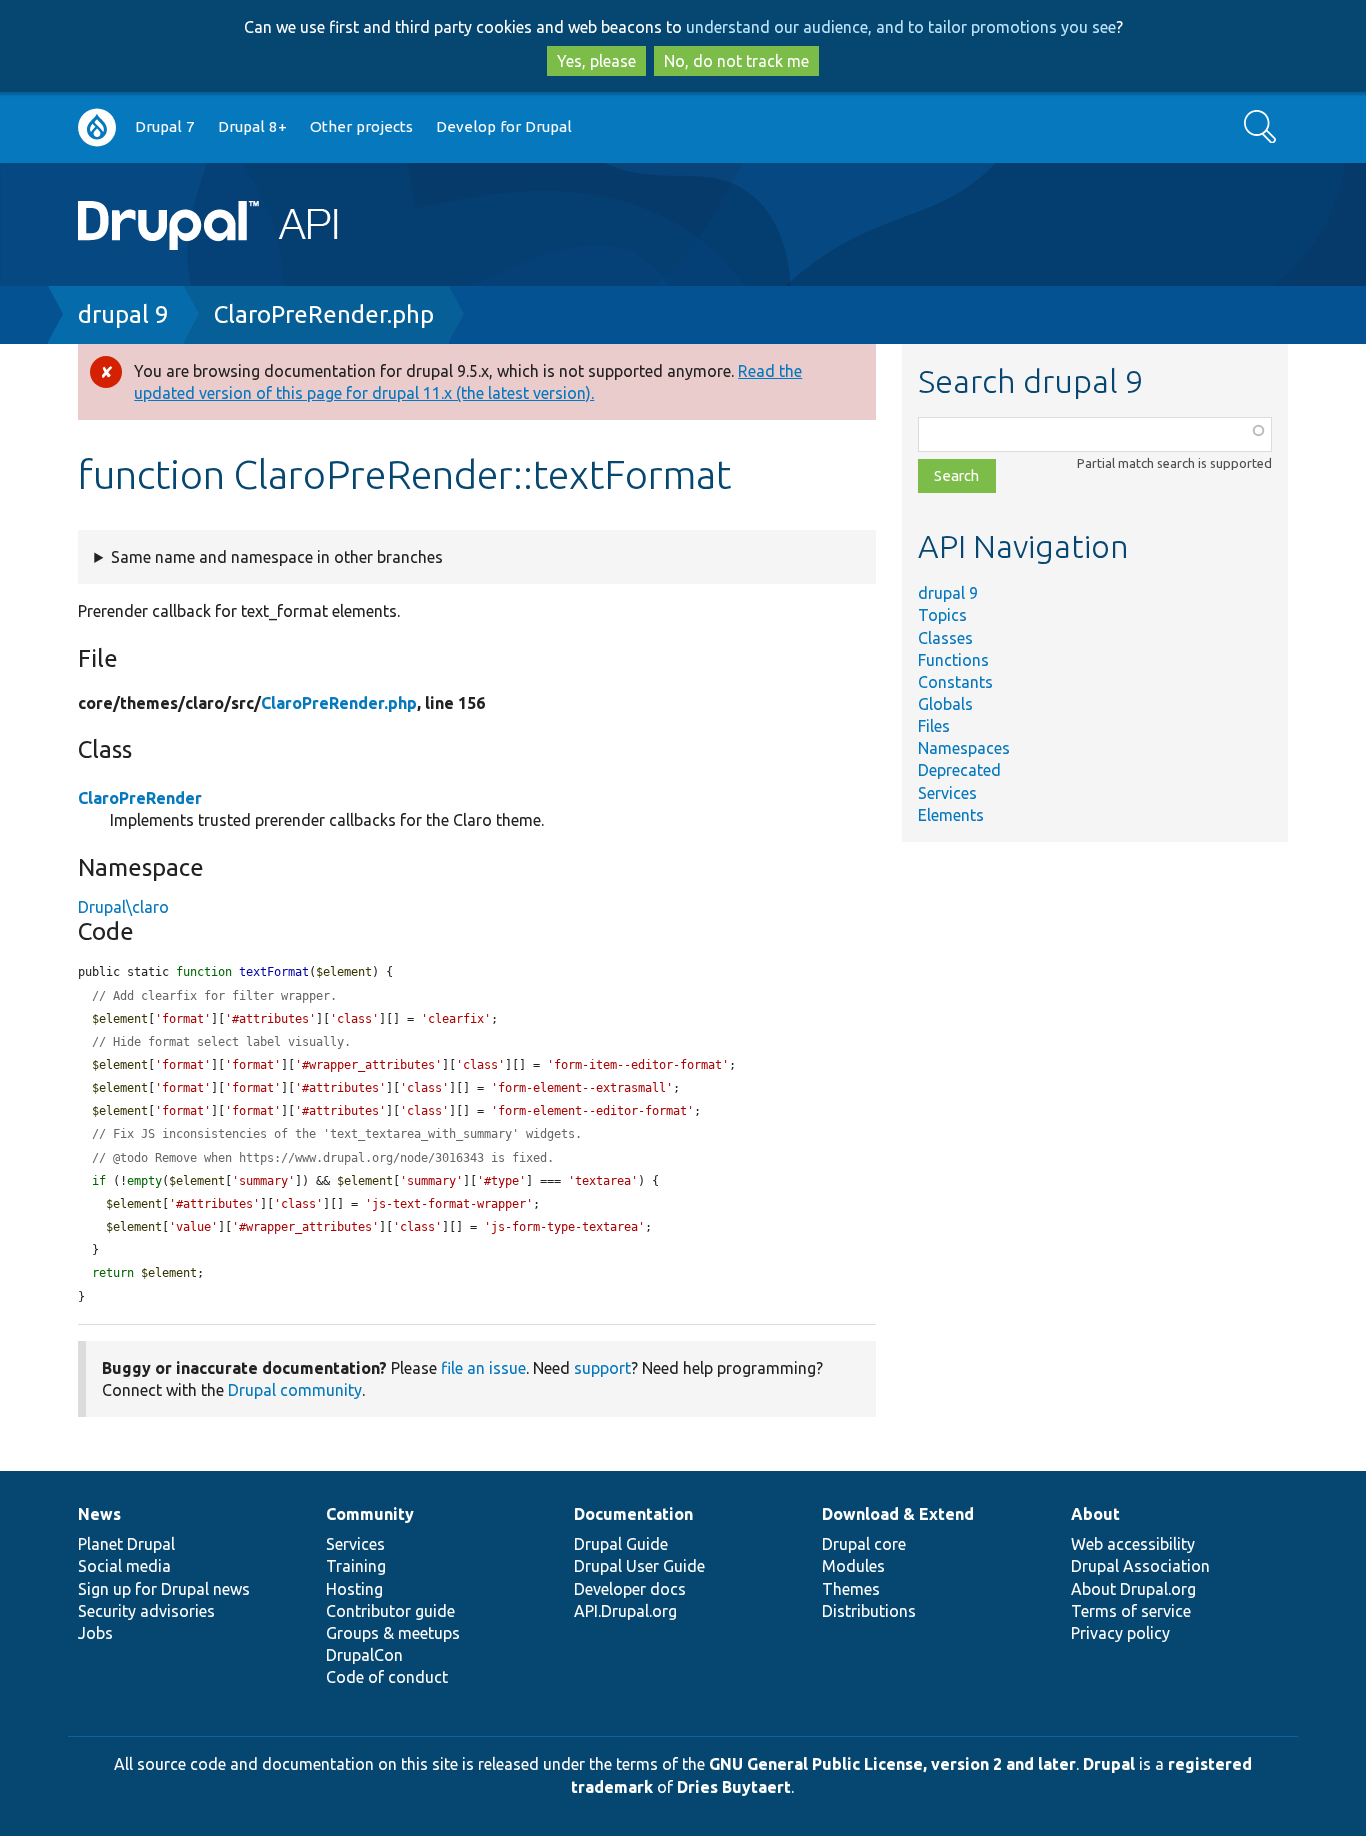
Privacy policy (1120, 1633)
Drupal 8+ (252, 126)
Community (370, 1514)
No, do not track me (736, 61)
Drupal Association (1140, 1566)
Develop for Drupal (504, 126)
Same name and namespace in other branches (277, 557)
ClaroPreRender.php (324, 314)
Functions (953, 660)
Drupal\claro (123, 907)
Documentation (633, 1514)
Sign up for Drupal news (164, 1589)
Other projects (361, 126)
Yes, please (596, 61)
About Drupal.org (1133, 1589)
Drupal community (295, 1390)
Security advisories (146, 1611)
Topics (942, 615)
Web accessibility (1133, 1544)
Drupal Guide (621, 1544)
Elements (951, 815)
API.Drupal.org (625, 1611)
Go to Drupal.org (97, 127)
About (1095, 1514)
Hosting (354, 1589)
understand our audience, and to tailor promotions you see (901, 27)
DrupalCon (364, 1655)
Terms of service (1131, 1611)
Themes (851, 1589)
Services (947, 793)
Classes (945, 638)
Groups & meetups (393, 1633)
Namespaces (964, 748)
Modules (853, 1566)
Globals (945, 704)
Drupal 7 (165, 126)
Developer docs (630, 1589)
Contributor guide (390, 1611)
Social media (124, 1566)
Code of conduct (387, 1677)
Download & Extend (898, 1514)
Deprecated (959, 770)
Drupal (1109, 1764)
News (99, 1514)
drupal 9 (123, 314)
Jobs (95, 1633)
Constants (955, 682)
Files (934, 726)
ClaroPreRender (140, 798)
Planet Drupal (126, 1544)
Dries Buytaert (734, 1787)
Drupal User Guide (639, 1566)
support (602, 1368)
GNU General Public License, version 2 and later (892, 1764)
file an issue (483, 1368)
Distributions (869, 1611)
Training (356, 1566)
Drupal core (864, 1544)
